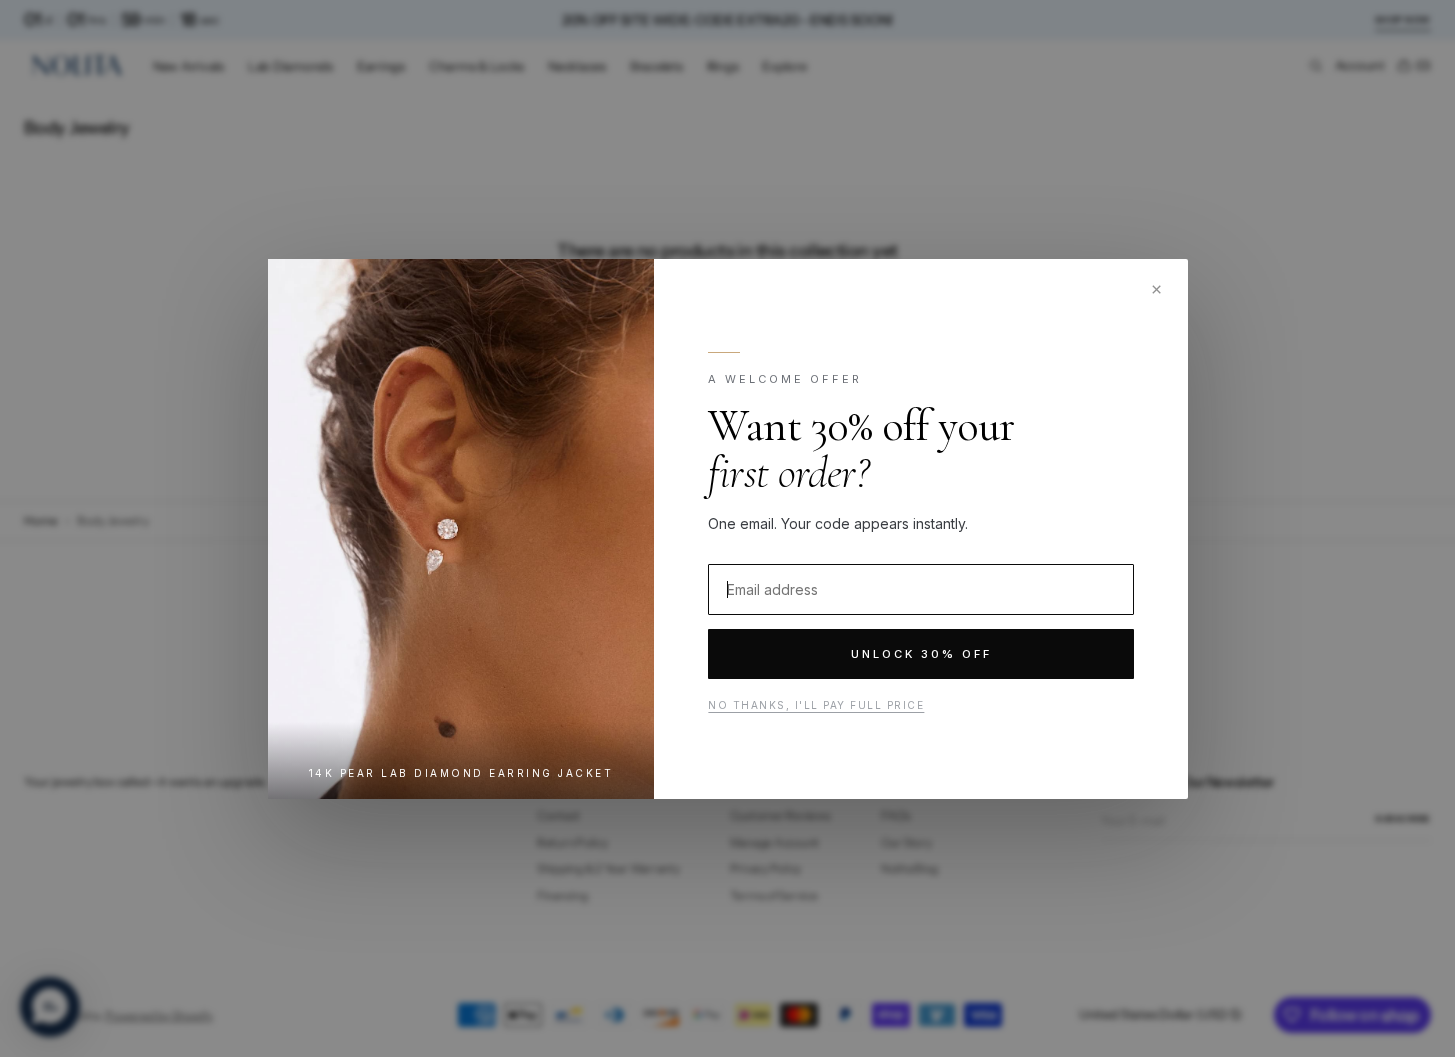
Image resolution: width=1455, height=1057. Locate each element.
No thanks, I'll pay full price (816, 705)
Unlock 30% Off (920, 654)
